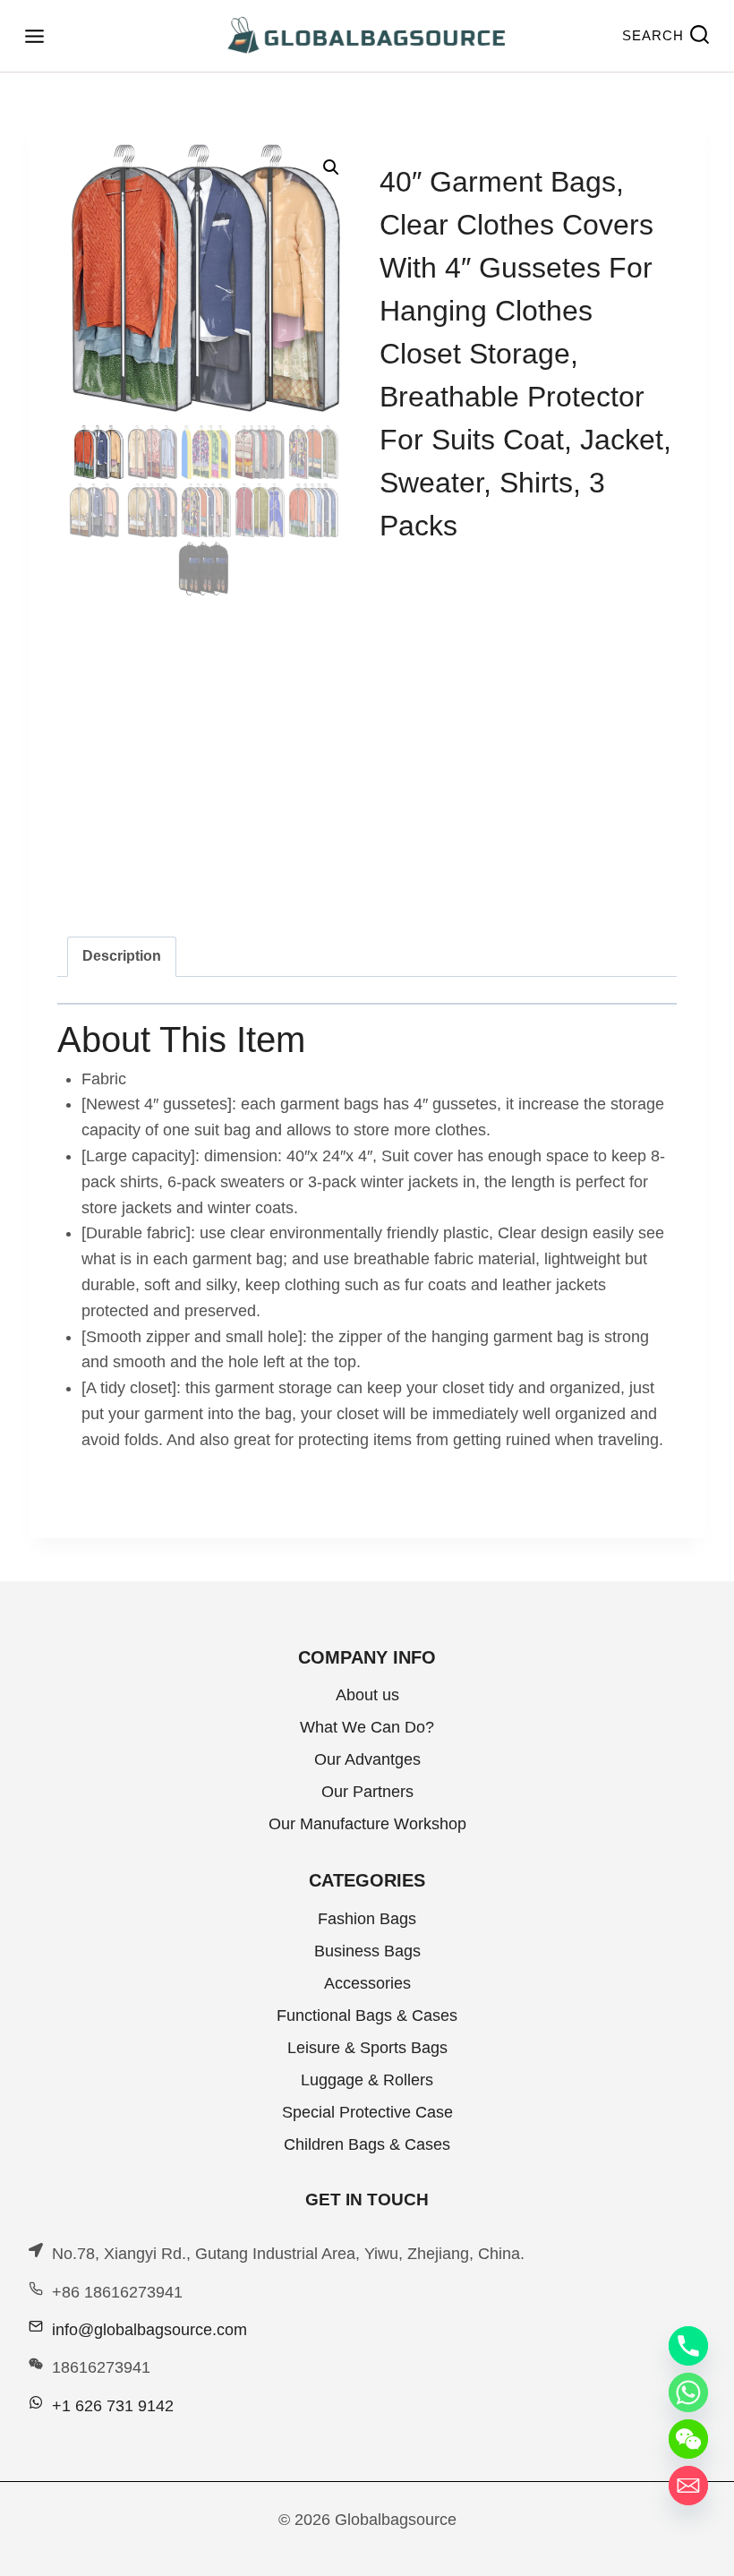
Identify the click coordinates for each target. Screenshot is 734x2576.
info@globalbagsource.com (149, 2330)
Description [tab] (122, 955)
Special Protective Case (367, 2112)
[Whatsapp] (688, 2392)
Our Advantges (367, 1759)
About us (367, 1695)
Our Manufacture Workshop (367, 1824)
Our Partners (367, 1792)
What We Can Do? (367, 1727)
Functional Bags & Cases (367, 2015)
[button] (331, 167)
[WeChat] (688, 2439)
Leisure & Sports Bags (367, 2048)
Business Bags (367, 1951)
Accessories (367, 1983)
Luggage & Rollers (367, 2080)
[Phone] (688, 2346)
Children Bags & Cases (367, 2144)
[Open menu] (34, 36)
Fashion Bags (367, 1919)
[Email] (688, 2486)
